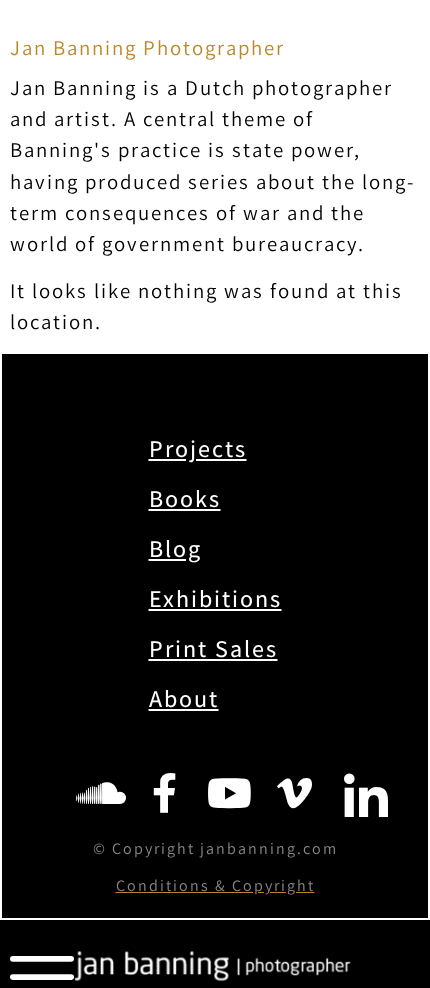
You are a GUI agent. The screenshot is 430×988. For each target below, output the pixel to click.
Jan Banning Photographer (147, 47)
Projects (198, 448)
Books (185, 498)
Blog (175, 548)
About (184, 698)
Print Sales (213, 648)
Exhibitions (215, 598)
